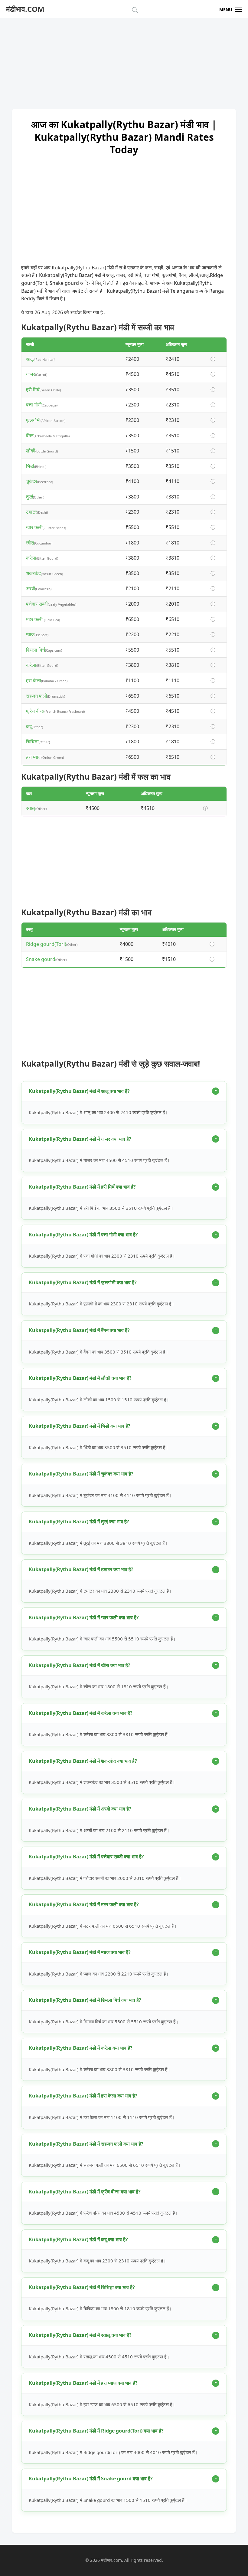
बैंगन (30, 436)
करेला (31, 558)
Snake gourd (41, 959)
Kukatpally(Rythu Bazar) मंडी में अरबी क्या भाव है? (80, 1809)
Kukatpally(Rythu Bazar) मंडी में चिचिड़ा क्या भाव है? (82, 2287)
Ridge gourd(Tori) (46, 944)
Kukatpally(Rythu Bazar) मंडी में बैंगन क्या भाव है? (79, 1330)
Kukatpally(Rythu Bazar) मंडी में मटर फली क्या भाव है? (84, 1904)
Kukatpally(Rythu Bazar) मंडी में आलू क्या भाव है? (79, 1091)
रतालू (31, 808)
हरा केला (34, 680)
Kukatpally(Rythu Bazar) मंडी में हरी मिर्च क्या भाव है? (82, 1187)
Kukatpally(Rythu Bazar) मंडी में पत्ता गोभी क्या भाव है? (83, 1235)
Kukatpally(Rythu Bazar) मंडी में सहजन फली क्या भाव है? (86, 2144)
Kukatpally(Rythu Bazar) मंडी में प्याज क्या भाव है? (80, 1952)
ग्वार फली (34, 527)
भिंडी (30, 466)
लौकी (31, 451)
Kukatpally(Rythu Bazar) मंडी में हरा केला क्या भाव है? (83, 2096)
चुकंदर (32, 481)
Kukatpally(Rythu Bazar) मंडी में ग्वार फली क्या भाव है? (84, 1617)
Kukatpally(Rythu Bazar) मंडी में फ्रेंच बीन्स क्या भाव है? (85, 2192)
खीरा (30, 543)
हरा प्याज (34, 757)
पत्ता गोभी (34, 405)
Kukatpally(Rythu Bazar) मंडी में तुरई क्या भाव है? (79, 1522)
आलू (30, 359)
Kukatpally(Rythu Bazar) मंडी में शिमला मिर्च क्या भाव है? (85, 2000)
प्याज (30, 634)
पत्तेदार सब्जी (37, 604)
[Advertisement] (124, 61)
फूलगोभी (33, 420)
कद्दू (29, 726)
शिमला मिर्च (36, 650)
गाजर (31, 374)
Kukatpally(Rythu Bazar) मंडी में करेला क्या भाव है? (81, 1713)
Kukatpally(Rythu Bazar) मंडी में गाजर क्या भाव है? (80, 1139)
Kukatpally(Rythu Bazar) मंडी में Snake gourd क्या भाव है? (91, 2479)
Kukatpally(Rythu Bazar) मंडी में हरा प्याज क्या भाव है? (83, 2383)
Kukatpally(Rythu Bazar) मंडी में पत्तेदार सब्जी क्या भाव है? (86, 1857)
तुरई (29, 497)
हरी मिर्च (33, 390)
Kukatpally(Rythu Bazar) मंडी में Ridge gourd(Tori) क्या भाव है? (96, 2431)
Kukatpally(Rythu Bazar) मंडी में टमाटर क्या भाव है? (81, 1569)
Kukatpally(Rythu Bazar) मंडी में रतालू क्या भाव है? (80, 2335)
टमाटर (32, 512)
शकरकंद (33, 573)
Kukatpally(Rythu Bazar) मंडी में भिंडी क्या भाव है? (80, 1426)
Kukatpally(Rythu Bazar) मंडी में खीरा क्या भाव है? (80, 1665)
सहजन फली (37, 696)
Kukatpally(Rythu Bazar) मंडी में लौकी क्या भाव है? (80, 1378)
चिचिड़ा (32, 742)
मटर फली (35, 619)
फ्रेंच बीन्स (35, 711)
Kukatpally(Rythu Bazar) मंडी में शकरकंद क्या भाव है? (83, 1761)
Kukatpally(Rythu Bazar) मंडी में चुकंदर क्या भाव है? (81, 1474)
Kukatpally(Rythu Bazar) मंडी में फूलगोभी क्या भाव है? (83, 1282)
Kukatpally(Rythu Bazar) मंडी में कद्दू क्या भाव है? (78, 2239)
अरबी (31, 588)
